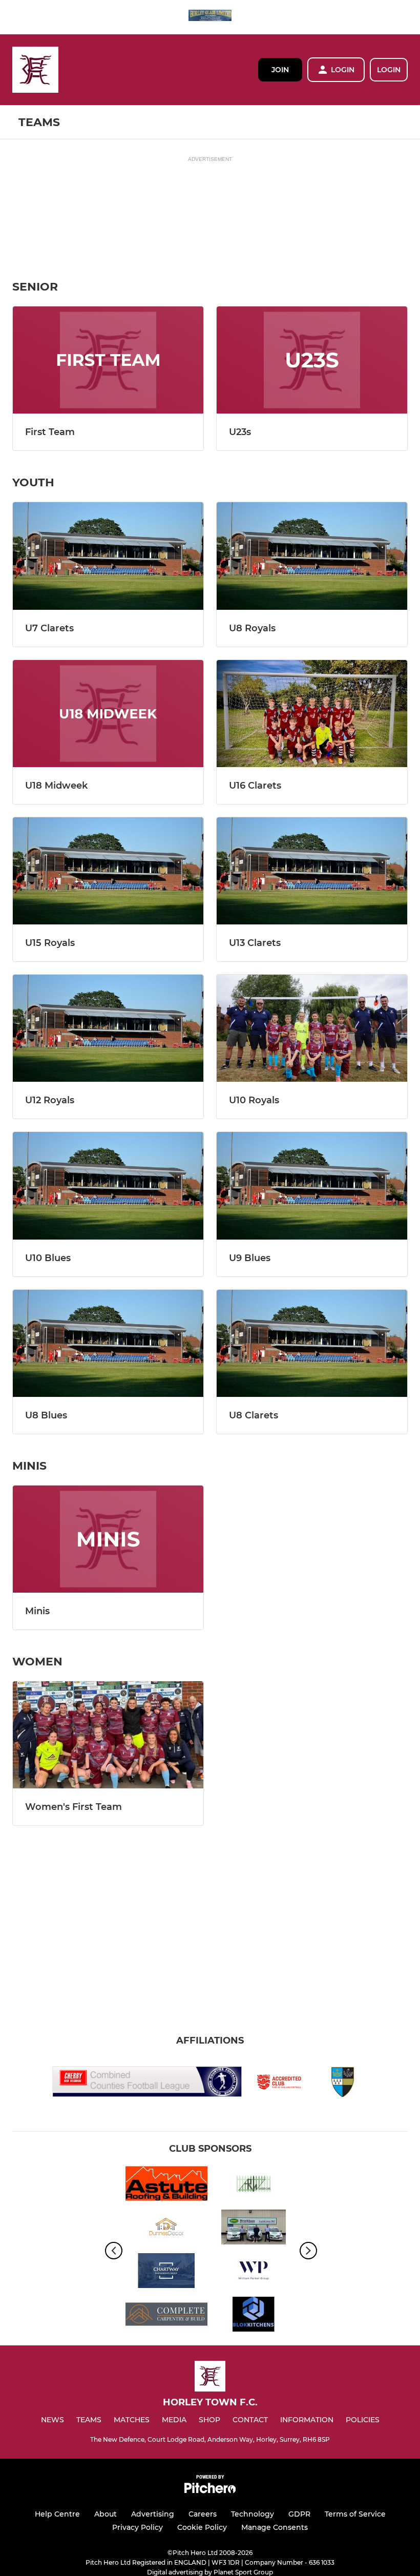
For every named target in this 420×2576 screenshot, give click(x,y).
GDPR (299, 2514)
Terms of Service (355, 2514)
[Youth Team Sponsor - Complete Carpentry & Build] (166, 2316)
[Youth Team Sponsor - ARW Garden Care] (254, 2185)
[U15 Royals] (108, 871)
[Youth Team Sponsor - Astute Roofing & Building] (166, 2185)
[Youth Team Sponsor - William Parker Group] (254, 2272)
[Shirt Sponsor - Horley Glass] (210, 17)
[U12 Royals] (108, 1028)
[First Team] (108, 360)
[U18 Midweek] (108, 714)
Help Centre (57, 2514)
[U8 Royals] (312, 556)
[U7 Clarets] (108, 556)
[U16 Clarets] (312, 714)
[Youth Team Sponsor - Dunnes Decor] (166, 2229)
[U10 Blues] (108, 1186)
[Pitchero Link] (210, 2491)
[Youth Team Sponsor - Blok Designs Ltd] (254, 2316)
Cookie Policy (202, 2527)
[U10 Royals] (312, 1028)
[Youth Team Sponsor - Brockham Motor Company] (254, 2229)
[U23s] (312, 360)
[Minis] (108, 1539)
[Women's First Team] (108, 1735)
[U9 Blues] (312, 1186)
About (106, 2514)
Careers (203, 2514)
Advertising (153, 2514)
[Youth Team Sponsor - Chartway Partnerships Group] (166, 2272)
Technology (253, 2514)
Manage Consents (275, 2527)
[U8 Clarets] (312, 1343)
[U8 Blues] (108, 1343)
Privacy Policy (138, 2527)
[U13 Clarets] (312, 871)
